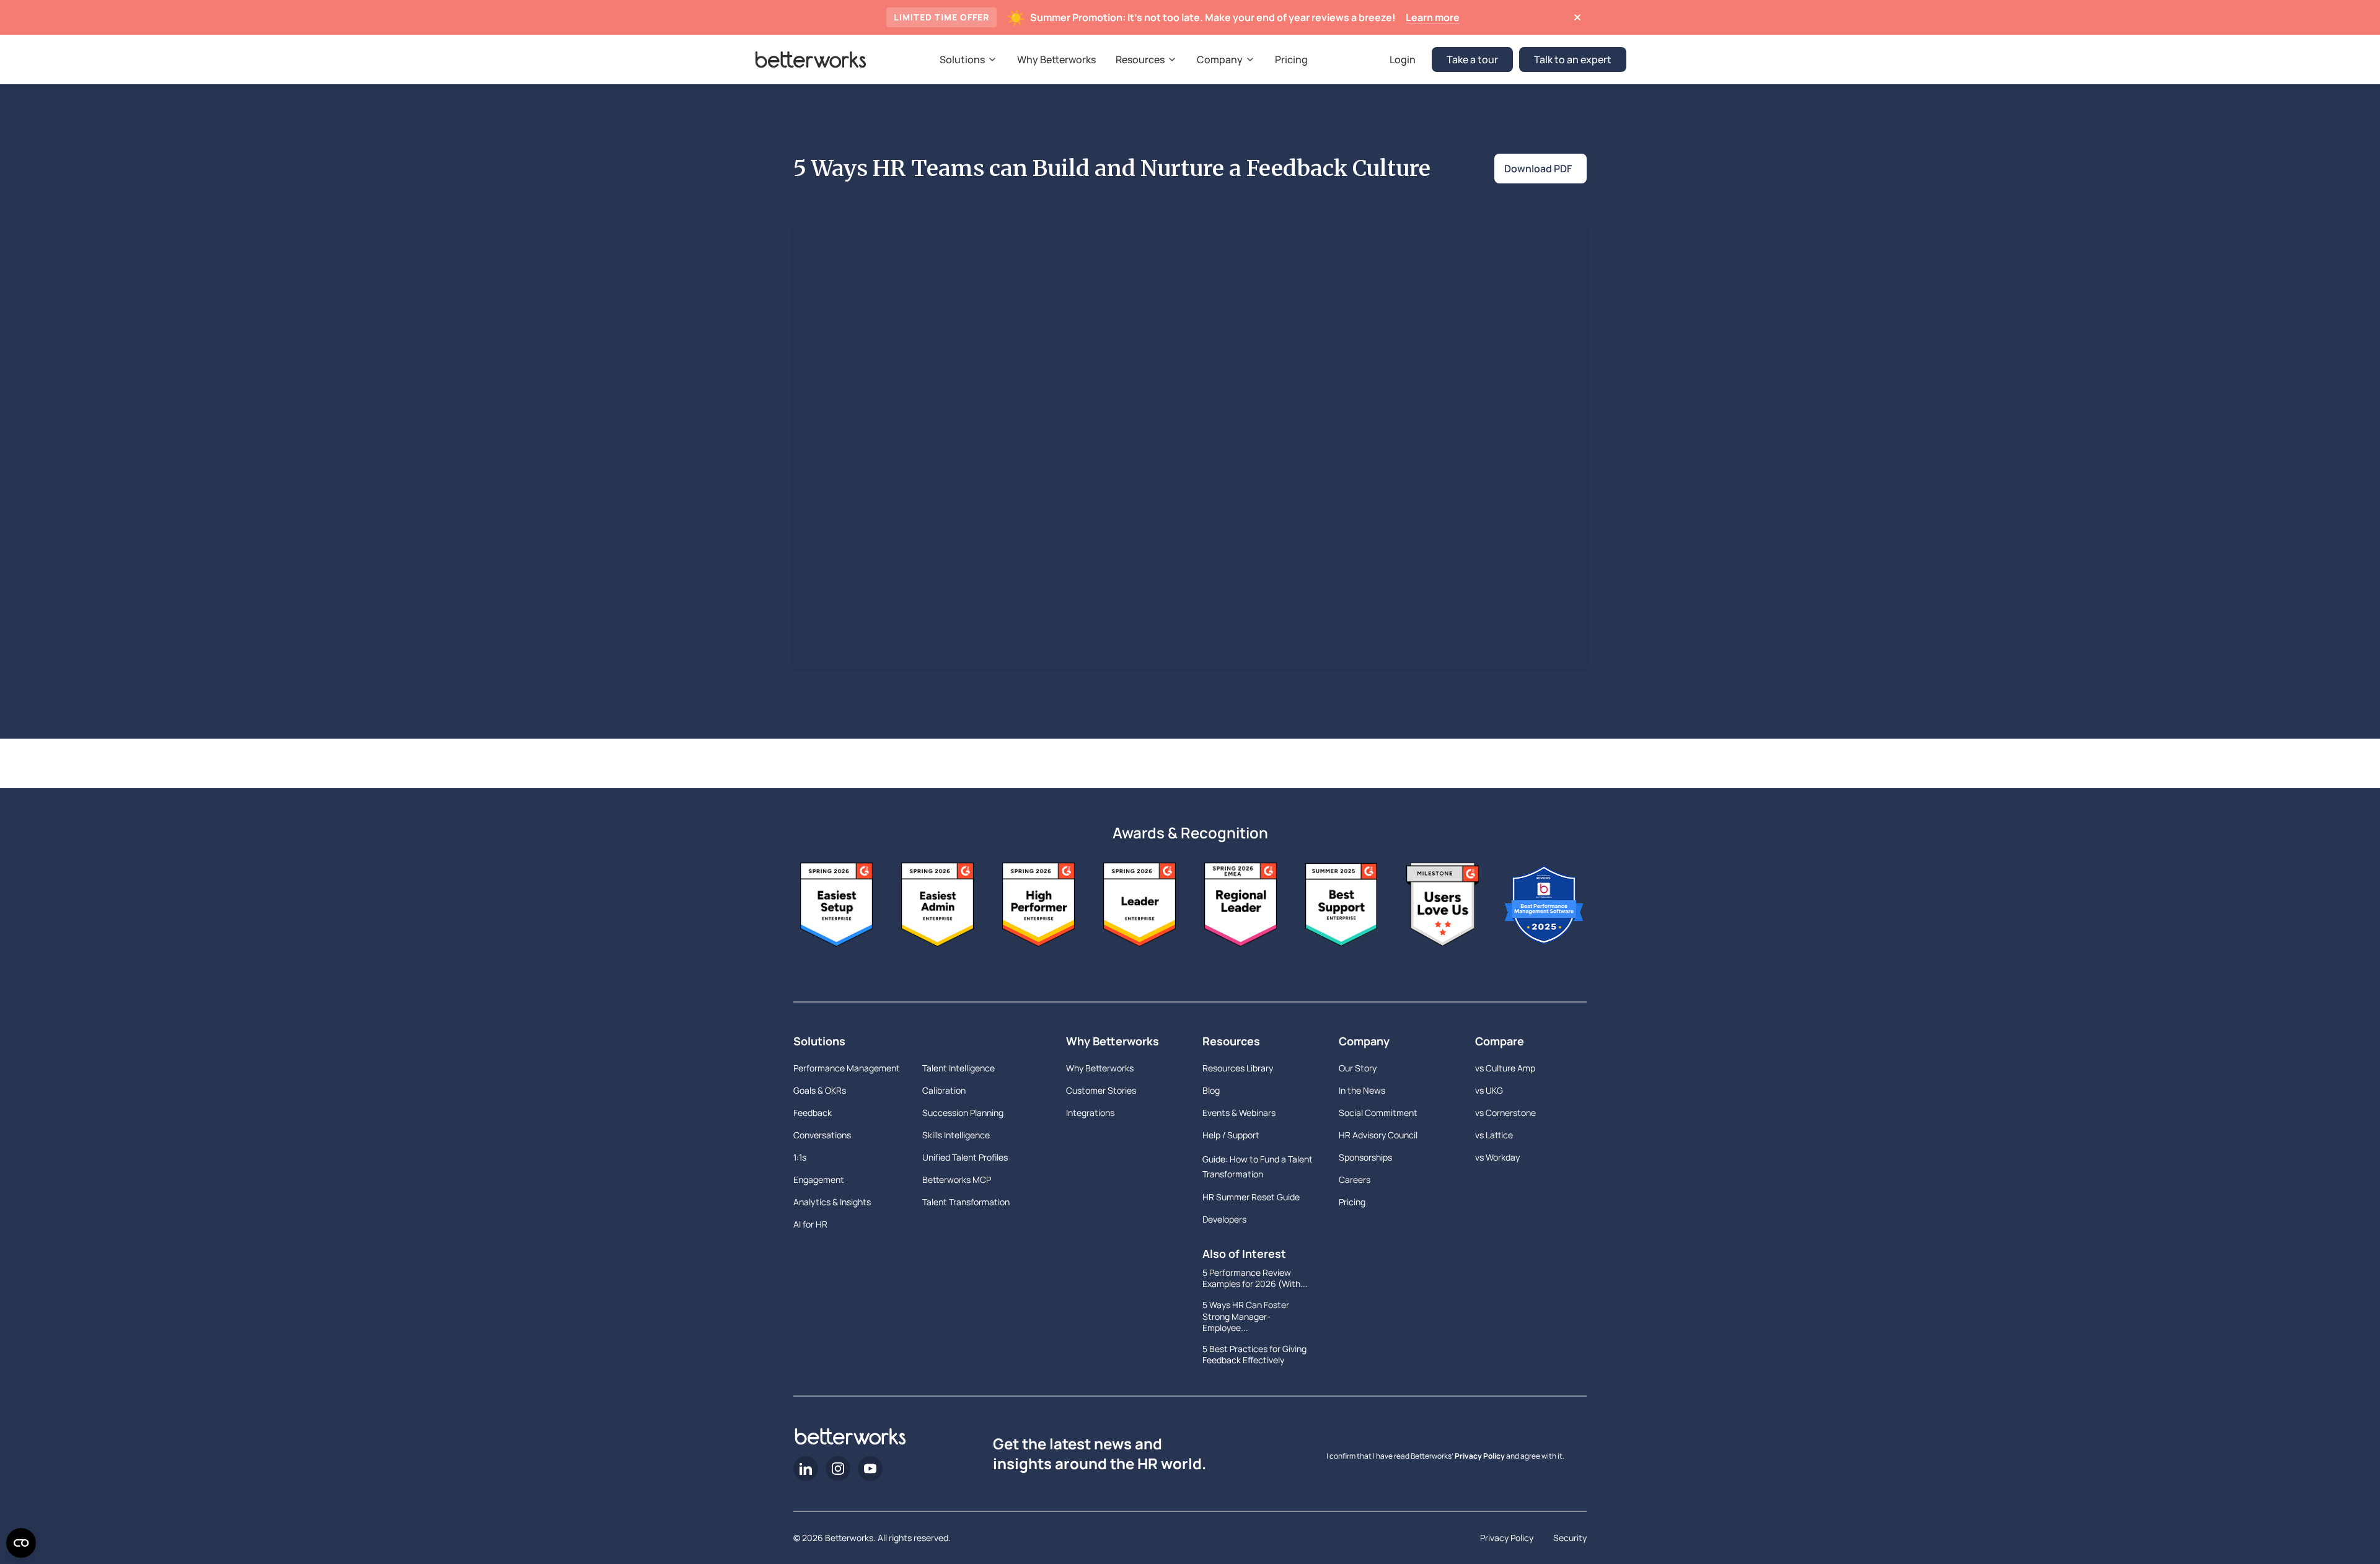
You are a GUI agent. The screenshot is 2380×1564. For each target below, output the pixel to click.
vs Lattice (1494, 1135)
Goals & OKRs (820, 1090)
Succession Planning (963, 1113)
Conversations (822, 1135)
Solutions (819, 1041)
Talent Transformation (966, 1202)
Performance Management (847, 1068)
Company (1364, 1041)
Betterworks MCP (957, 1180)
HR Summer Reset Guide (1251, 1197)
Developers (1224, 1219)
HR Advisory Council (1378, 1135)
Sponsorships (1365, 1157)
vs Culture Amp (1505, 1068)
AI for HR (810, 1224)
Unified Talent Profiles (965, 1157)
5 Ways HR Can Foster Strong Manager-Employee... (1246, 1316)
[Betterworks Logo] (811, 59)
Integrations (1090, 1113)
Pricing (1352, 1202)
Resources (1231, 1041)
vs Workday (1497, 1157)
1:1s (800, 1157)
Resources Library (1238, 1068)
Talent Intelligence (959, 1068)
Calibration (944, 1090)
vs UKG (1489, 1090)
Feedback (813, 1113)
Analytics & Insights (832, 1202)
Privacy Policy (1480, 1456)
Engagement (819, 1180)
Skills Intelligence (956, 1135)
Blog (1211, 1090)
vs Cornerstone (1505, 1113)
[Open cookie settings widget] (21, 1543)
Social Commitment (1378, 1113)
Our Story (1358, 1068)
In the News (1362, 1090)
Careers (1355, 1180)
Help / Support (1231, 1135)
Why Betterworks (1113, 1041)
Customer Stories (1101, 1090)
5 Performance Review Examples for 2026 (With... (1255, 1278)
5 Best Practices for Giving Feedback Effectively (1254, 1355)
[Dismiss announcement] (1577, 17)
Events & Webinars (1239, 1113)
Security (1570, 1538)
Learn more (1433, 17)
